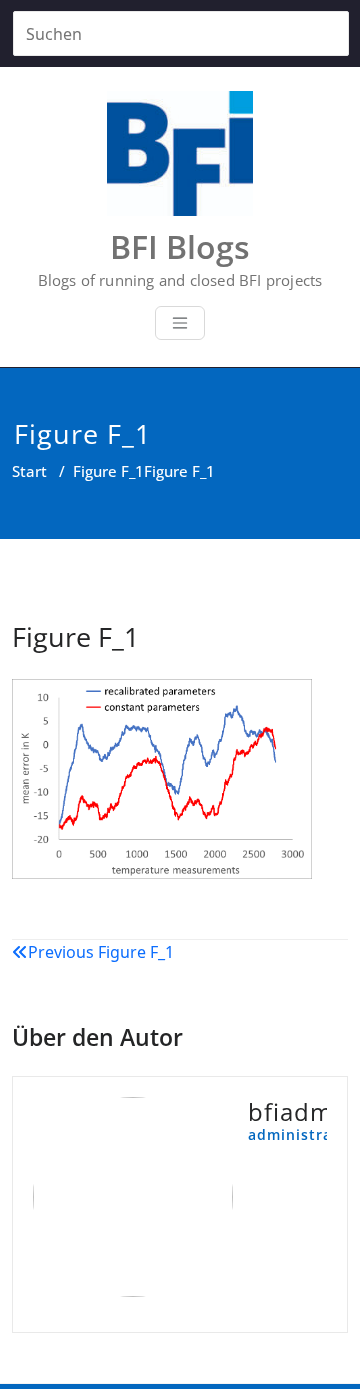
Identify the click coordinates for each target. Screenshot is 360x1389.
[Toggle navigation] (180, 323)
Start (29, 471)
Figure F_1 (108, 471)
